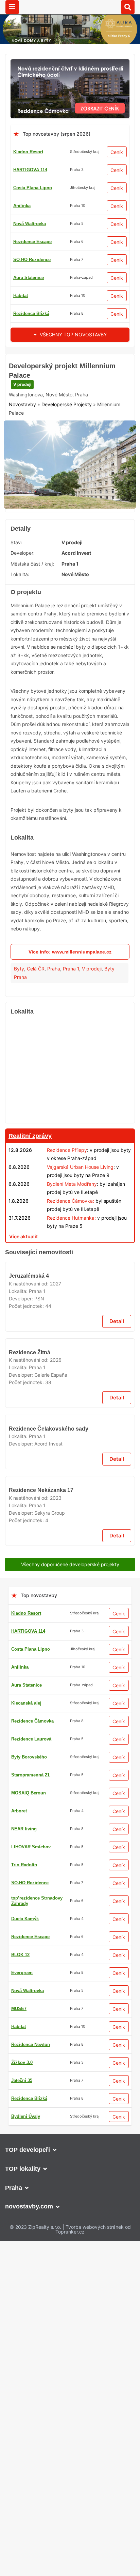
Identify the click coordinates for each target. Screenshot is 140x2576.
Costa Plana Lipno (33, 188)
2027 (56, 1554)
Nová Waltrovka (30, 224)
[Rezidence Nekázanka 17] (70, 2110)
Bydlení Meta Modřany (72, 1222)
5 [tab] (86, 540)
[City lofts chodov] (70, 2559)
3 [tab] (70, 540)
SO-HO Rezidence (32, 260)
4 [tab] (78, 540)
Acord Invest (76, 592)
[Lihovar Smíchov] (70, 2250)
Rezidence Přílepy (67, 1188)
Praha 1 (71, 1007)
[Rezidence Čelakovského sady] (70, 1803)
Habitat (21, 296)
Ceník (117, 152)
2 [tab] (62, 540)
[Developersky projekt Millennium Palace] (70, 507)
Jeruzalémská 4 (30, 1547)
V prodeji (22, 429)
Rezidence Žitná (30, 1699)
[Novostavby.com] (70, 7)
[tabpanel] (70, 507)
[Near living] (70, 1291)
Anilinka (22, 206)
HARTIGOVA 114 (30, 170)
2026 (56, 1707)
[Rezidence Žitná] (70, 1651)
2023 (56, 2166)
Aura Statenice (29, 278)
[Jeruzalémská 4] (70, 1498)
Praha (54, 1007)
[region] (70, 1109)
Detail (117, 1592)
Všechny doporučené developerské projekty (70, 2232)
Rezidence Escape (32, 242)
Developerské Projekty (67, 450)
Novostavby (22, 450)
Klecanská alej (26, 2527)
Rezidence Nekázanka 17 (41, 2158)
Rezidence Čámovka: (71, 1239)
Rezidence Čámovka (32, 2545)
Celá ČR (36, 1007)
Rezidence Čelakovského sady (49, 1852)
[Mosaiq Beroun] (70, 1903)
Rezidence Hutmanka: (71, 1256)
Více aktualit (23, 1275)
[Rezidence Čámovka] (70, 63)
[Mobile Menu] (12, 7)
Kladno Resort (28, 152)
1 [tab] (54, 540)
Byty (19, 1007)
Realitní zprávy (30, 1174)
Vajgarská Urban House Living (80, 1205)
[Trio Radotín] (70, 358)
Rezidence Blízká (31, 313)
